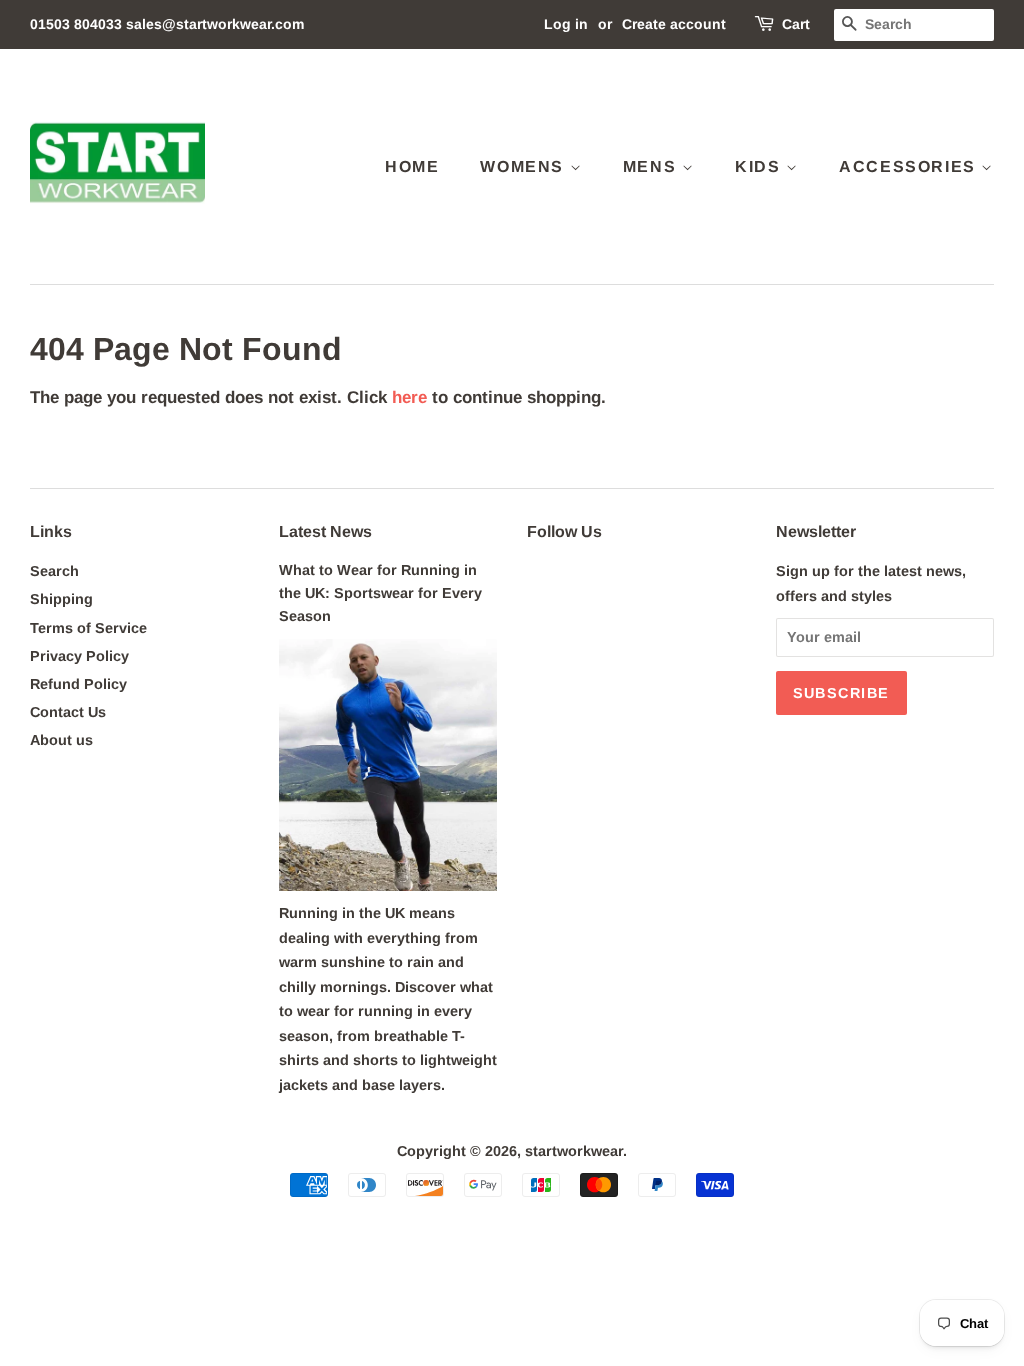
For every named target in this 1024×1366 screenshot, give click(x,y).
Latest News (325, 531)
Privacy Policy (79, 656)
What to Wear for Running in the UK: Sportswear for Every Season (380, 593)
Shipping (61, 599)
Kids (760, 166)
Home (412, 166)
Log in (566, 24)
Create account (674, 24)
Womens (524, 166)
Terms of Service (88, 628)
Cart (796, 24)
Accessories (910, 166)
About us (61, 740)
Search (54, 571)
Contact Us (68, 712)
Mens (652, 166)
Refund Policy (78, 684)
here (409, 397)
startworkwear (574, 1151)
